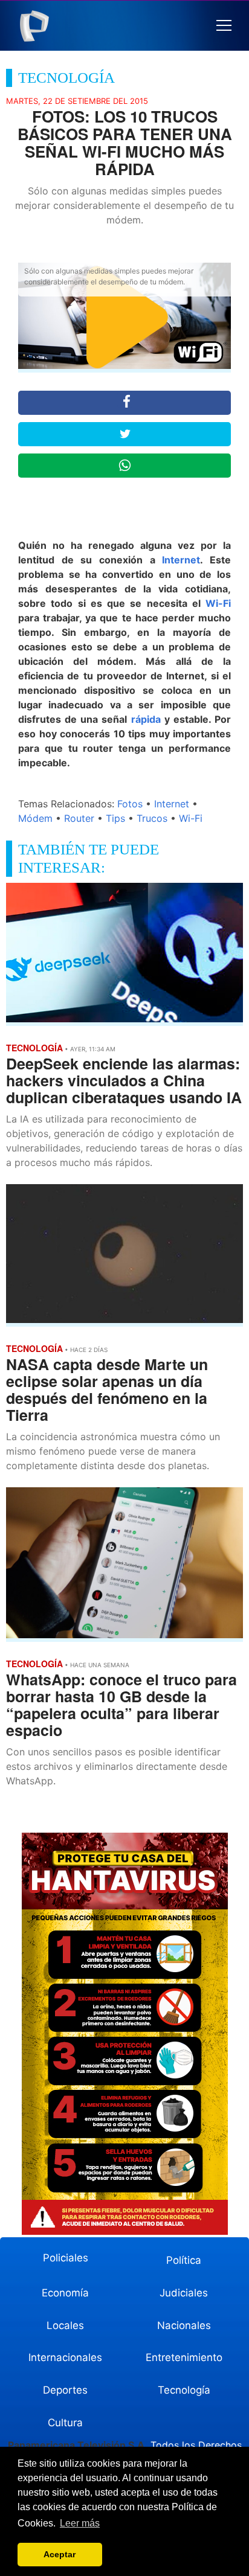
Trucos (152, 818)
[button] (224, 26)
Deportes (65, 2390)
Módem (35, 818)
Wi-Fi (218, 603)
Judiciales (184, 2293)
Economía (65, 2293)
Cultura (65, 2423)
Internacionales (65, 2357)
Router (79, 818)
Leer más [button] (80, 2523)
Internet (181, 560)
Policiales (66, 2258)
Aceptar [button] (60, 2554)
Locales (65, 2325)
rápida (146, 719)
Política (184, 2260)
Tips (115, 818)
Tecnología (184, 2390)
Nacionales (184, 2325)
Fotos (130, 804)
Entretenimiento (184, 2357)
